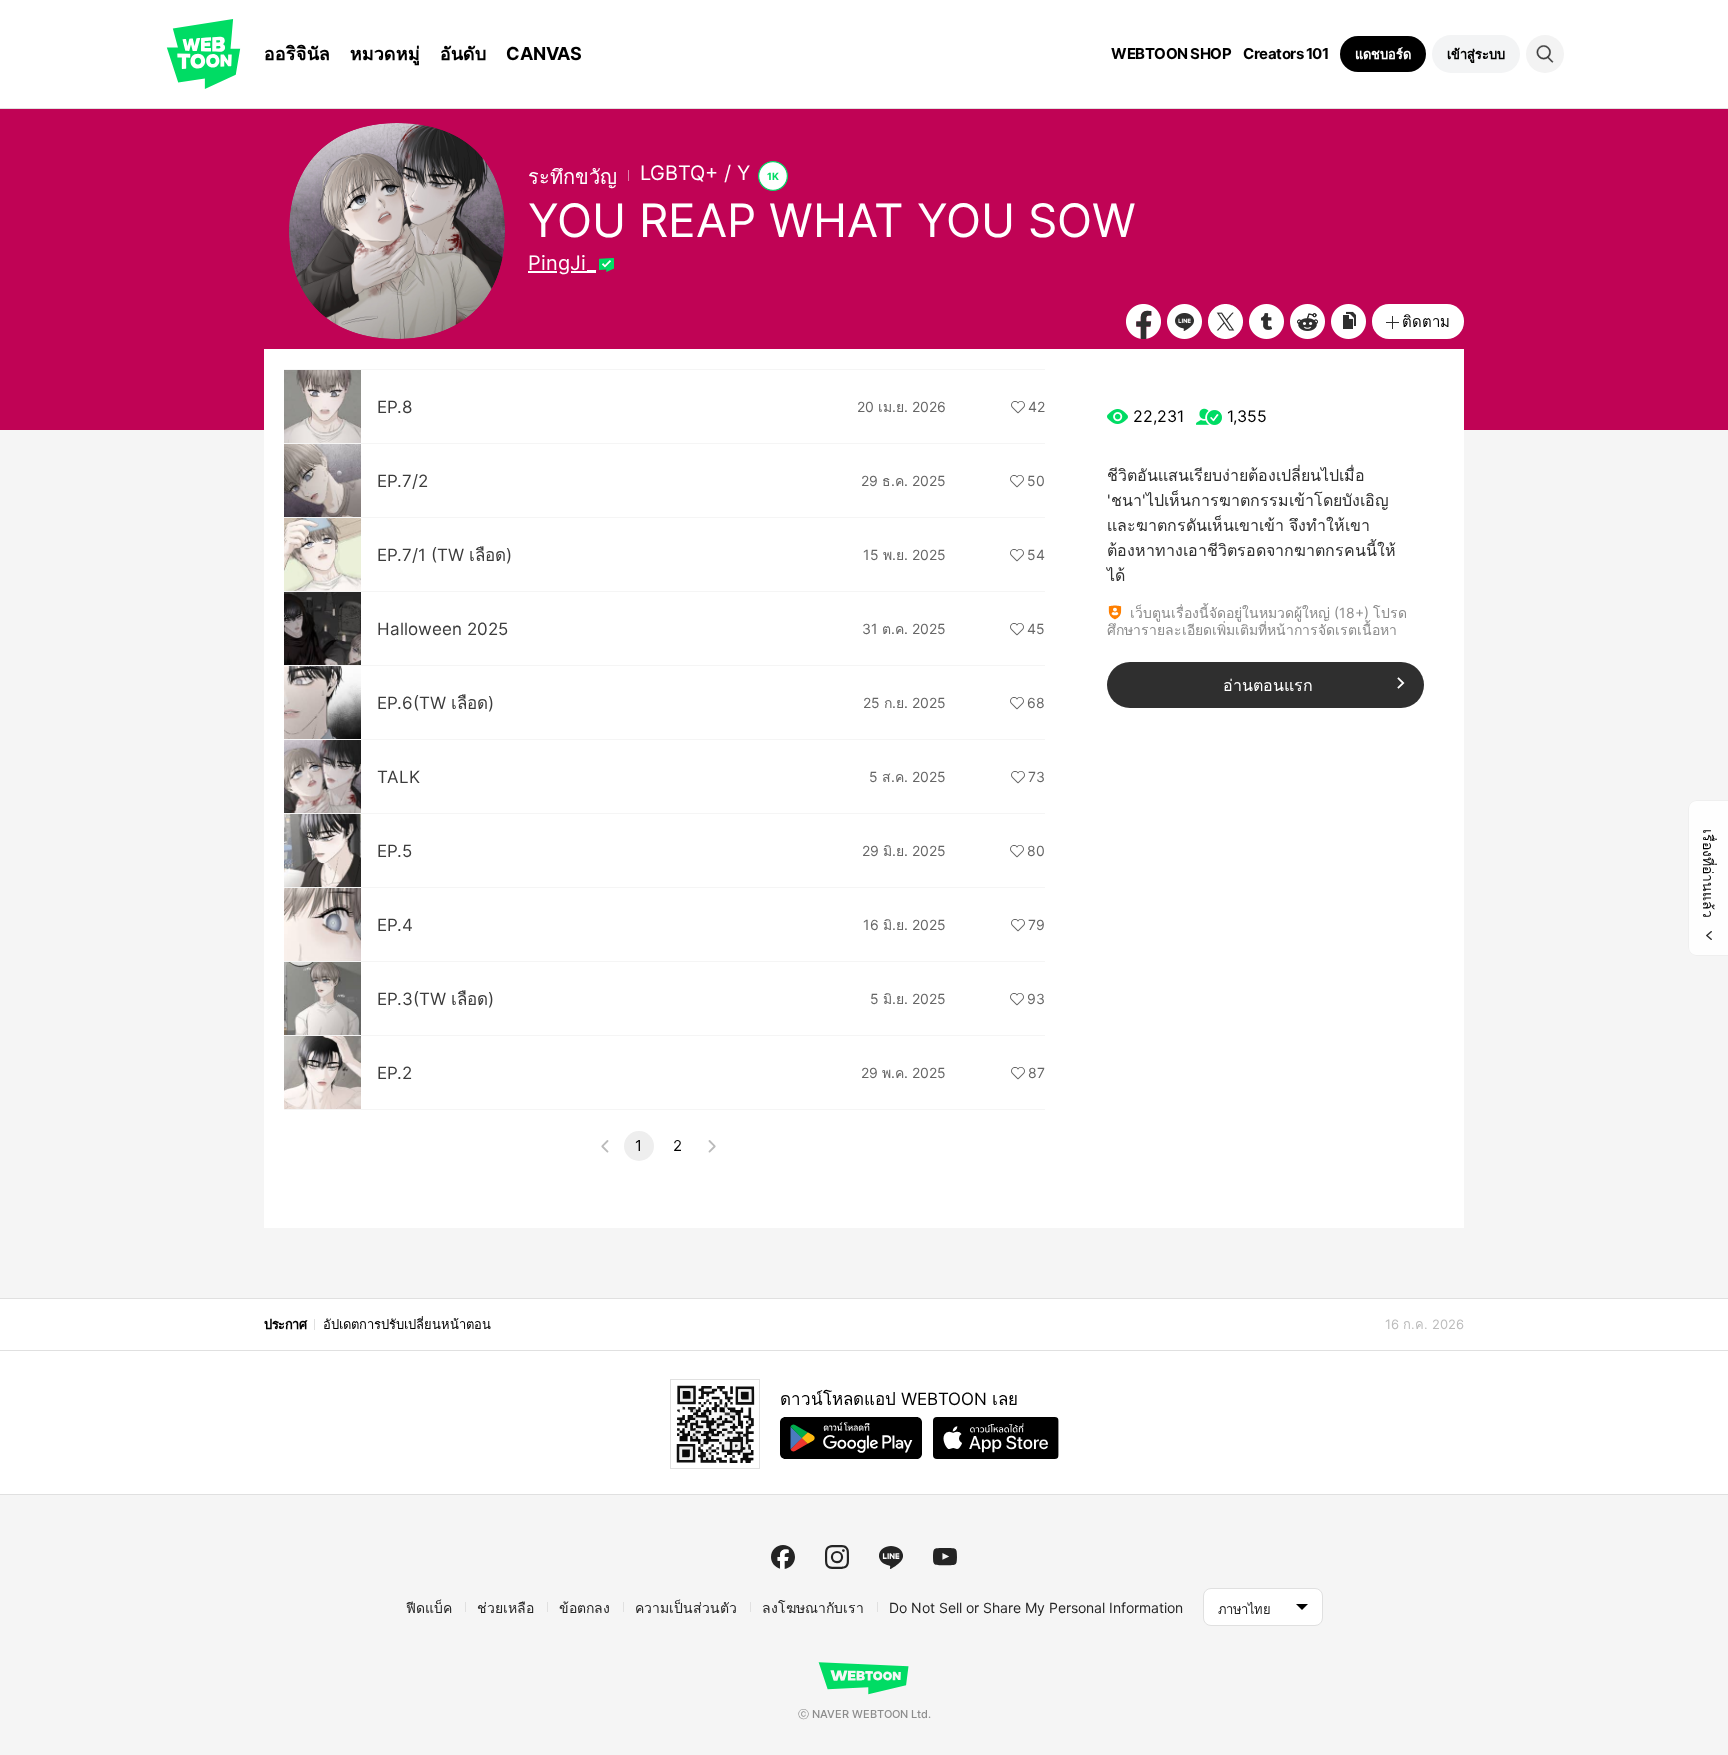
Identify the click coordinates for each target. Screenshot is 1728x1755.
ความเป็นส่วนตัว (686, 1607)
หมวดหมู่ (385, 53)
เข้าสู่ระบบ (1476, 54)
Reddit (1307, 321)
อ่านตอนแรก (1268, 685)
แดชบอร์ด (1383, 54)
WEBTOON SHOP (1171, 54)
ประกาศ (285, 1324)
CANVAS (544, 53)
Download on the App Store (996, 1438)
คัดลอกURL (1348, 321)
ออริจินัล (297, 53)
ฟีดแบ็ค (429, 1607)
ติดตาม (1426, 321)
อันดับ (463, 53)
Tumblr (1266, 321)
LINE (1184, 321)
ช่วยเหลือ (505, 1607)
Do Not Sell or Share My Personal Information (1036, 1607)
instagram (837, 1557)
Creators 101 (1285, 54)
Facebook (1143, 321)
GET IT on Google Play (851, 1438)
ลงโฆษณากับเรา (813, 1607)
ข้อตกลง (584, 1607)
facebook (783, 1557)
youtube (945, 1557)
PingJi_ (562, 263)
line (891, 1557)
